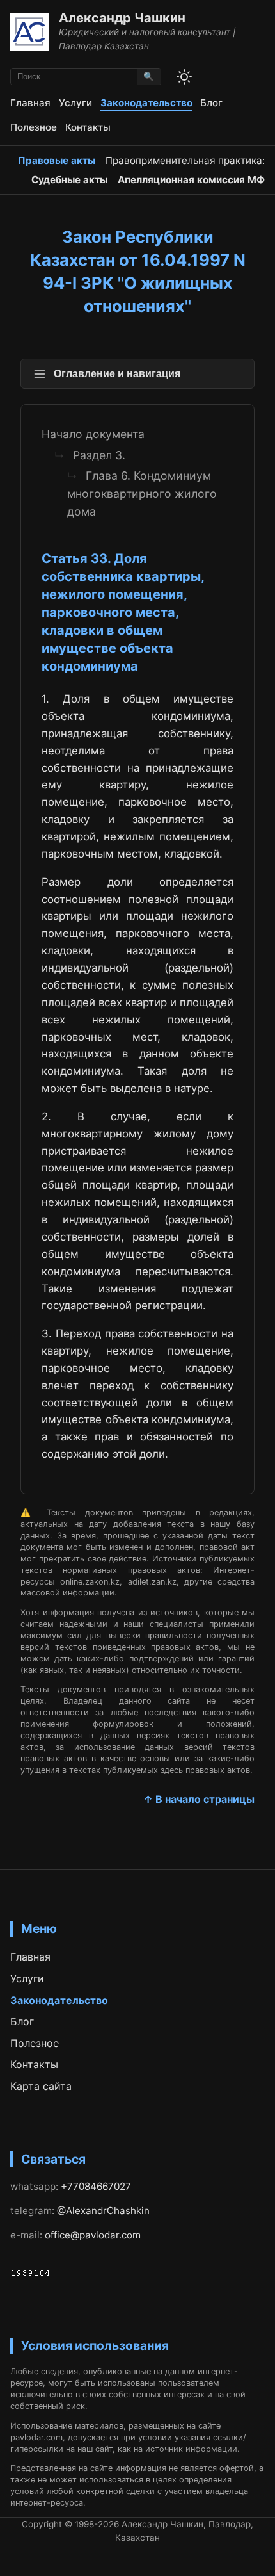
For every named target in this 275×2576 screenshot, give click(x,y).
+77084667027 (96, 2186)
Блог (211, 103)
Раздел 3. (99, 455)
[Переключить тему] (184, 77)
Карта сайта (41, 2086)
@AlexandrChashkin (103, 2211)
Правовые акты (57, 160)
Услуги (75, 103)
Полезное (34, 127)
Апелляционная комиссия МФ (191, 180)
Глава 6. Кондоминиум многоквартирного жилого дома (142, 493)
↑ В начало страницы (199, 1799)
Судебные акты (69, 180)
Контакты (88, 127)
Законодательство (146, 103)
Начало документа (93, 434)
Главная (30, 103)
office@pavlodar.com (93, 2235)
